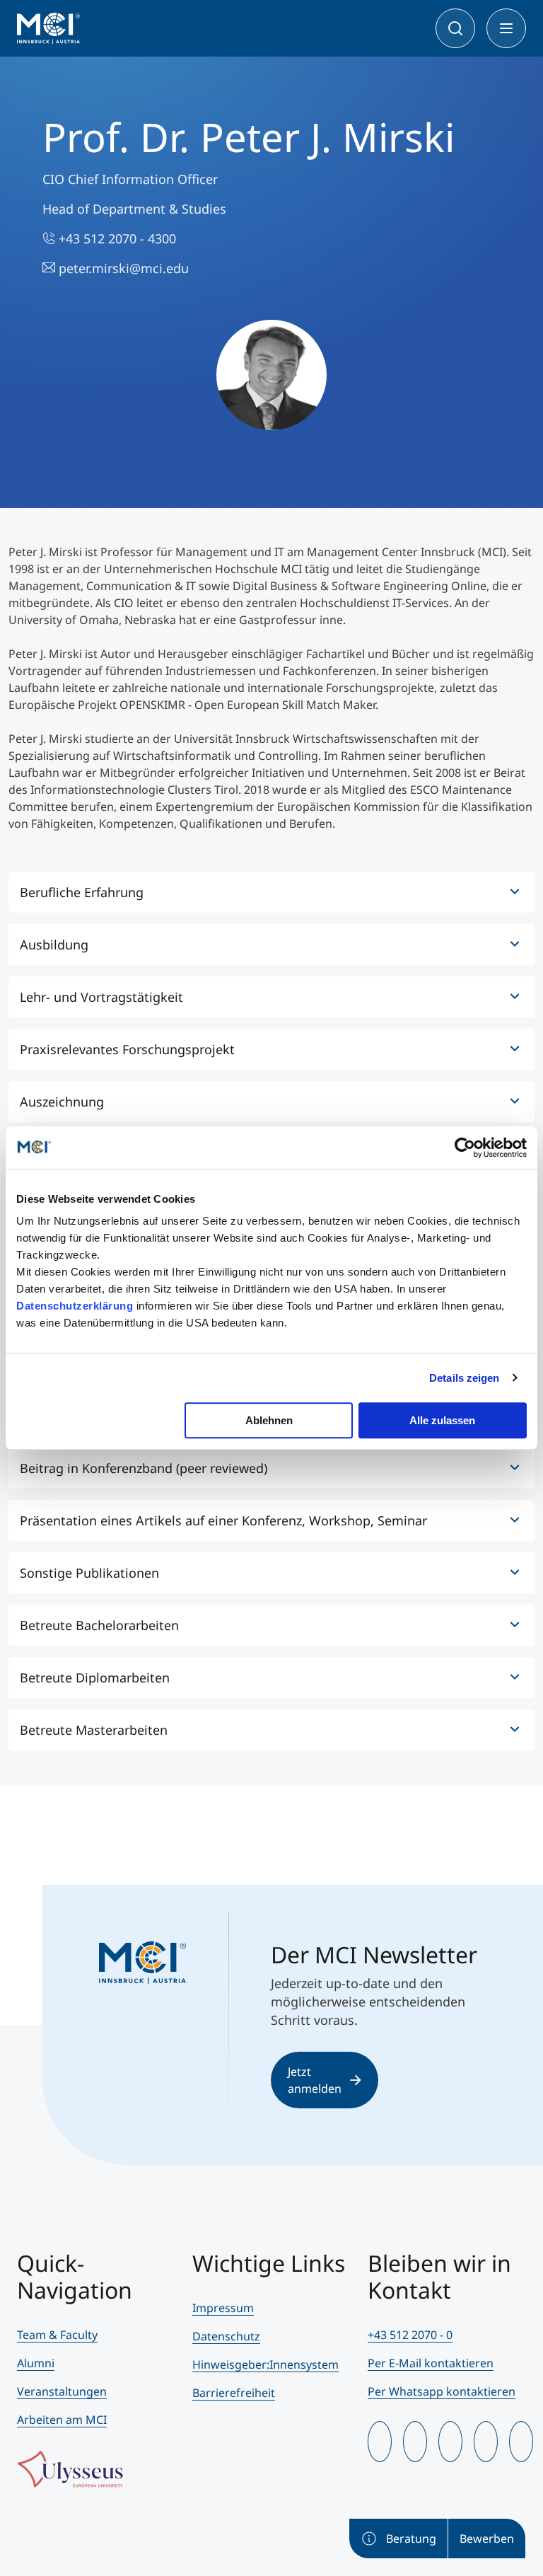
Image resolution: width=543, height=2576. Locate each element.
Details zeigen (464, 1378)
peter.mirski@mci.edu (122, 268)
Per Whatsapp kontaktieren (442, 2391)
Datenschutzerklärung (75, 1306)
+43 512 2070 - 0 (410, 2335)
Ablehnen (269, 1420)
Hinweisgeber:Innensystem (265, 2364)
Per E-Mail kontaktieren (431, 2363)
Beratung (411, 2539)
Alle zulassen (442, 1420)
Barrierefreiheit (234, 2393)
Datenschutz (226, 2336)
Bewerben (487, 2539)
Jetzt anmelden (315, 2080)
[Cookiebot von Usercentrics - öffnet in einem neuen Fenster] (465, 1148)
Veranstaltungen (62, 2391)
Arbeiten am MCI (62, 2420)
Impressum (223, 2308)
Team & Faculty (57, 2335)
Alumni (36, 2363)
